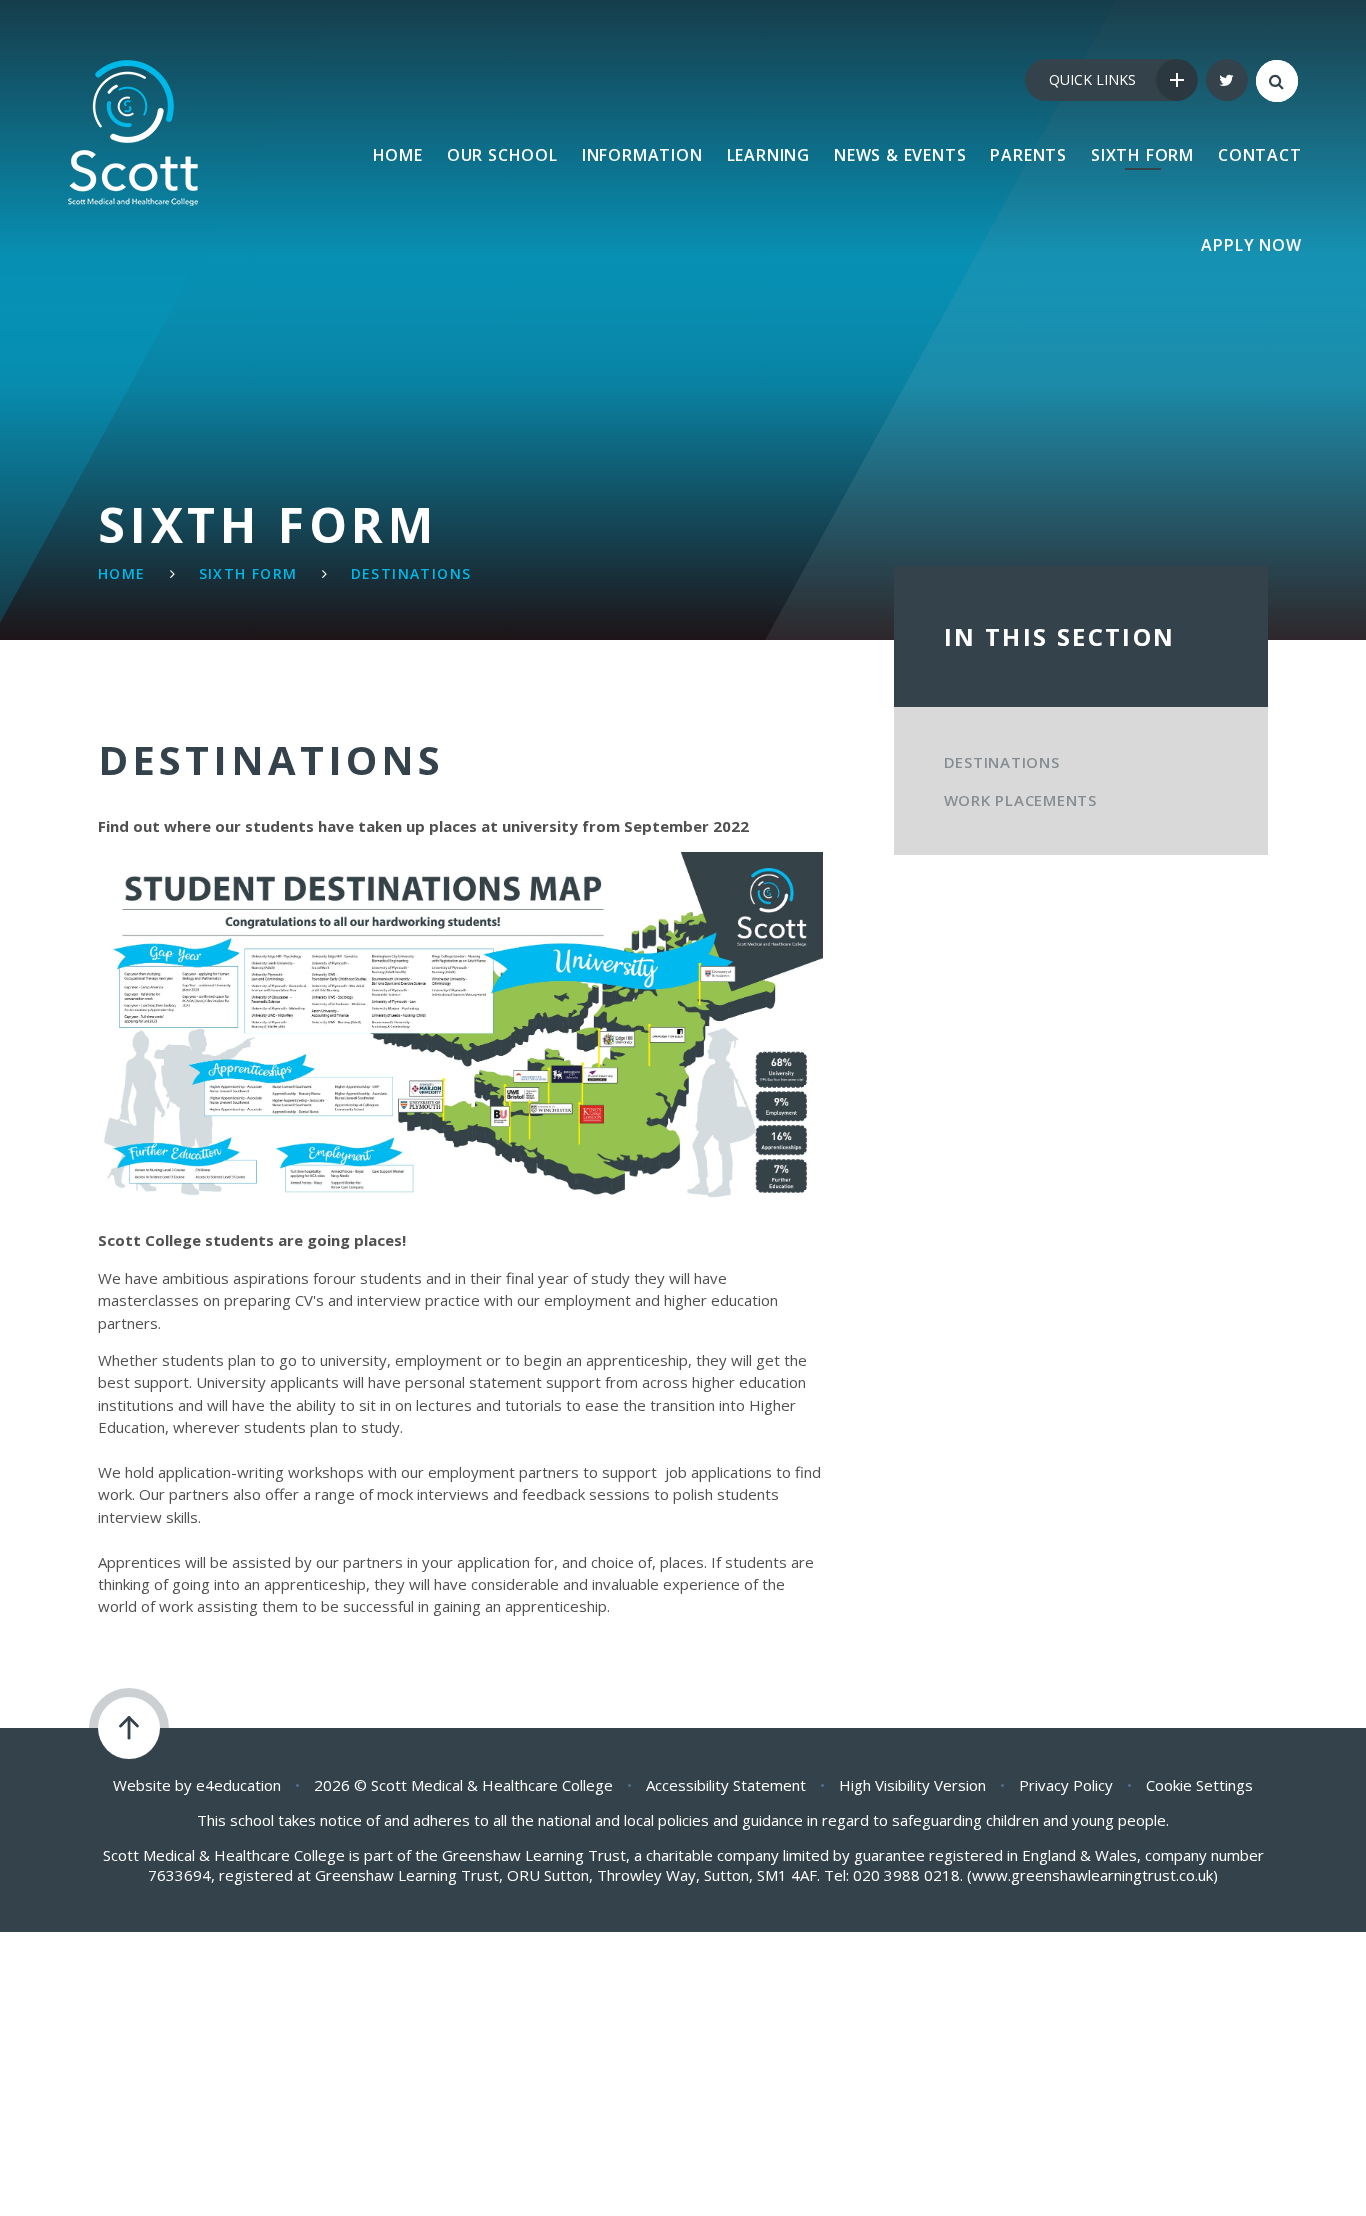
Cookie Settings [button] (1199, 1785)
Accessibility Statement (726, 1785)
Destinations (411, 573)
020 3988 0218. (908, 1875)
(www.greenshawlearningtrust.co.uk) (1090, 1875)
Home (122, 573)
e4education (238, 1785)
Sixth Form (248, 573)
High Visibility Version (912, 1785)
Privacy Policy (1066, 1785)
